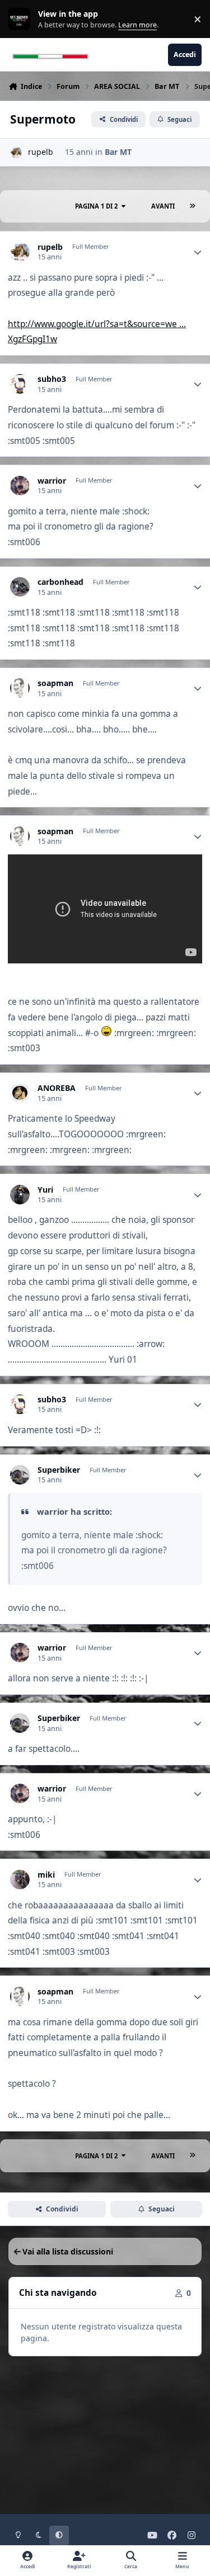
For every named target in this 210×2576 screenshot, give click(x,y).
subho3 (52, 379)
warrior (52, 481)
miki (46, 1875)
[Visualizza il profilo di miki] (20, 1880)
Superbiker (59, 1470)
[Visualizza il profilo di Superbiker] (20, 1475)
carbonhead (60, 582)
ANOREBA (57, 1088)
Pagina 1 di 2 (96, 206)
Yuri (45, 1190)
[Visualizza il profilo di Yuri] (20, 1195)
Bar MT (118, 152)
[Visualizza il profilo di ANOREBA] (20, 1093)
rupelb (41, 152)
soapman (55, 683)
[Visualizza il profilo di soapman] (20, 688)
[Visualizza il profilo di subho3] (20, 384)
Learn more (22, 19)
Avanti (163, 206)
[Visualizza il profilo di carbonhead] (20, 587)
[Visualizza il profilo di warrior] (20, 486)
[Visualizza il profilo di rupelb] (16, 152)
